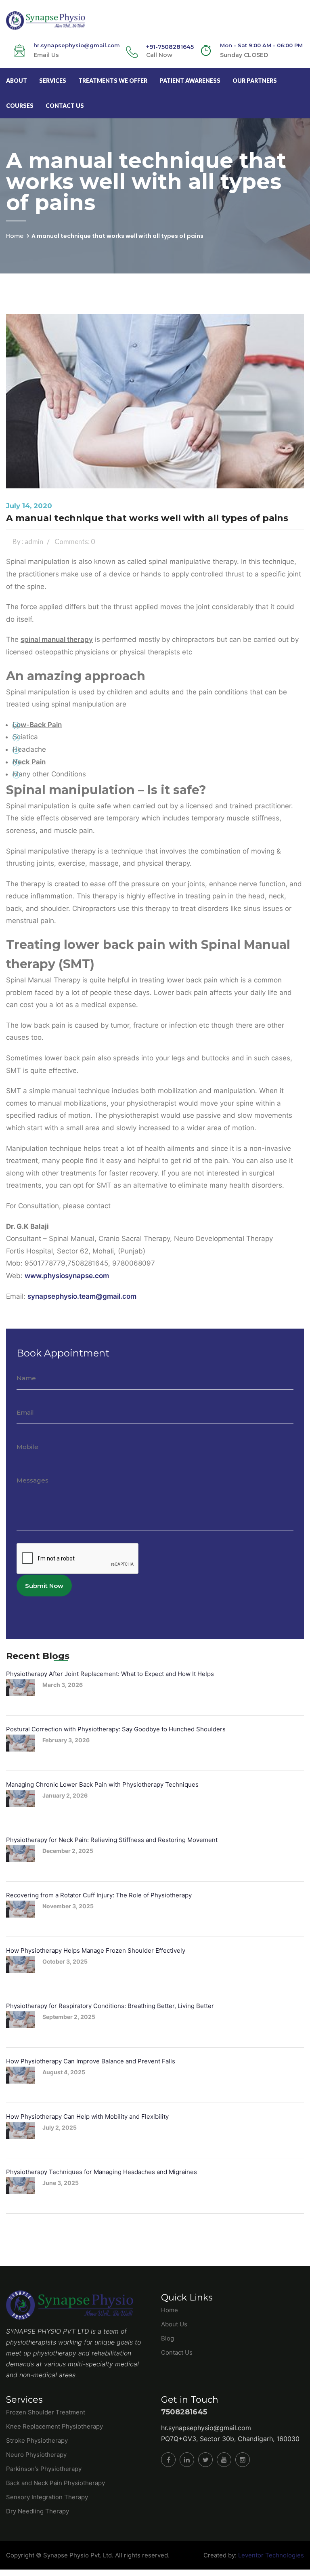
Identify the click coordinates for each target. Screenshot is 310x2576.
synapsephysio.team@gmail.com (82, 1296)
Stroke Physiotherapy (37, 2440)
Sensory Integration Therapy (47, 2497)
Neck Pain (29, 762)
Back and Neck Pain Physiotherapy (56, 2483)
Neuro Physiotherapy (36, 2455)
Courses (20, 106)
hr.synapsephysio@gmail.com (206, 2428)
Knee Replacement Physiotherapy (54, 2426)
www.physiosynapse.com (67, 1276)
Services (53, 81)
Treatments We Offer (113, 81)
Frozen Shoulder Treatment (46, 2412)
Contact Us (65, 106)
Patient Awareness (190, 81)
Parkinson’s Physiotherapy (44, 2469)
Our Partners (255, 81)
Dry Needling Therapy (38, 2511)
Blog (168, 2338)
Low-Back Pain (37, 725)
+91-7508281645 (170, 47)
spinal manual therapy (57, 639)
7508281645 (184, 2412)
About (17, 81)
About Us (174, 2324)
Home (15, 236)
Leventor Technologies (270, 2555)
